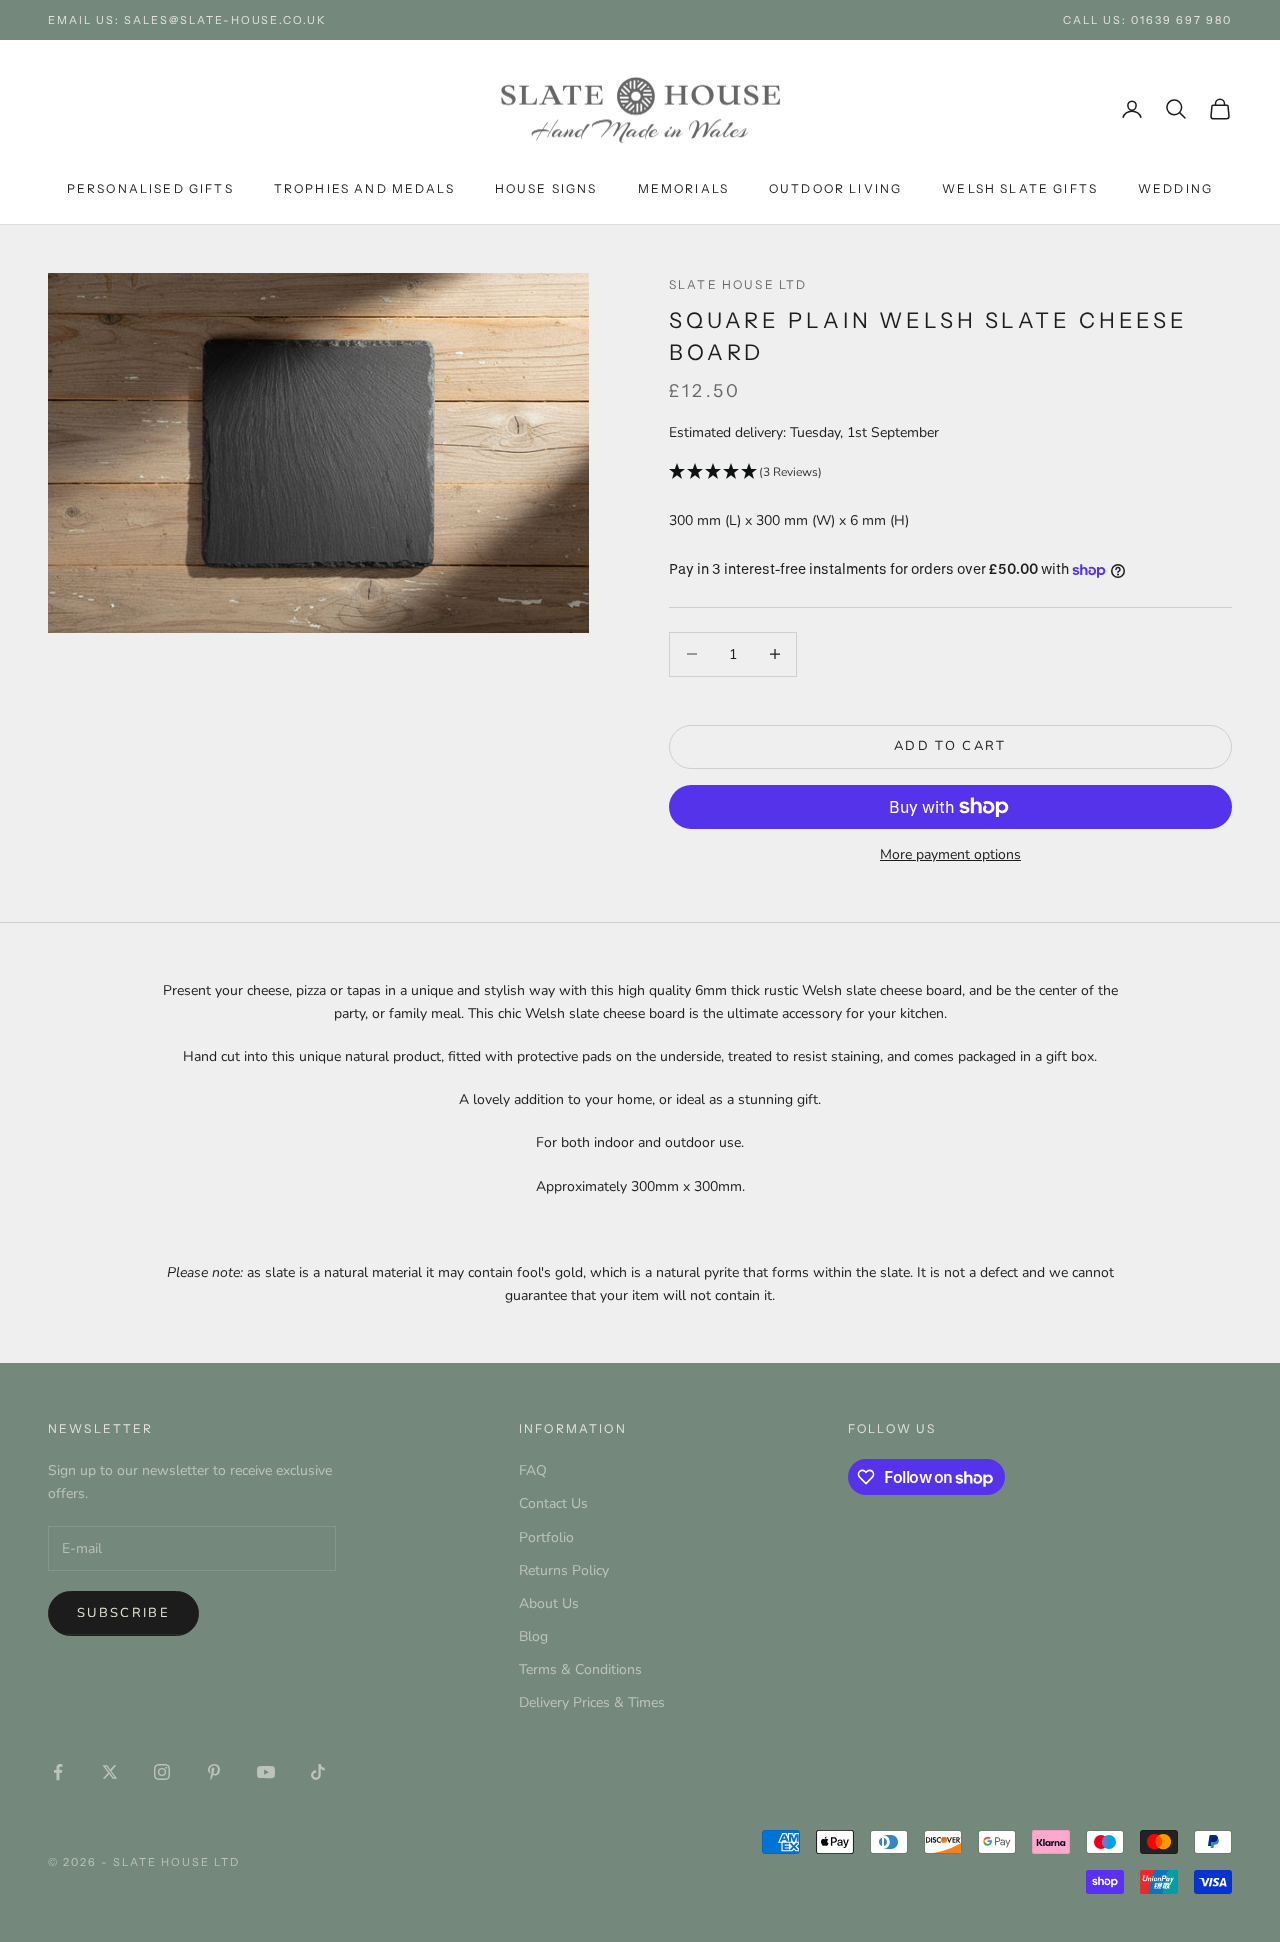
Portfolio (546, 1537)
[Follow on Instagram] (162, 1772)
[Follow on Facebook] (58, 1772)
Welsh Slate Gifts (1020, 188)
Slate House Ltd (738, 284)
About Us (549, 1603)
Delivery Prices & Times (592, 1702)
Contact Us (553, 1503)
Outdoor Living (835, 188)
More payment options (950, 854)
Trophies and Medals (364, 188)
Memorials (683, 188)
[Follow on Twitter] (110, 1772)
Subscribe (123, 1613)
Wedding (1175, 188)
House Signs (546, 188)
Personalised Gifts (150, 188)
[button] (950, 472)
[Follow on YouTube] (266, 1772)
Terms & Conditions (580, 1669)
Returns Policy (564, 1570)
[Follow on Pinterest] (214, 1772)
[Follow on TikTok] (318, 1772)
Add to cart (950, 746)
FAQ (533, 1470)
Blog (533, 1636)
